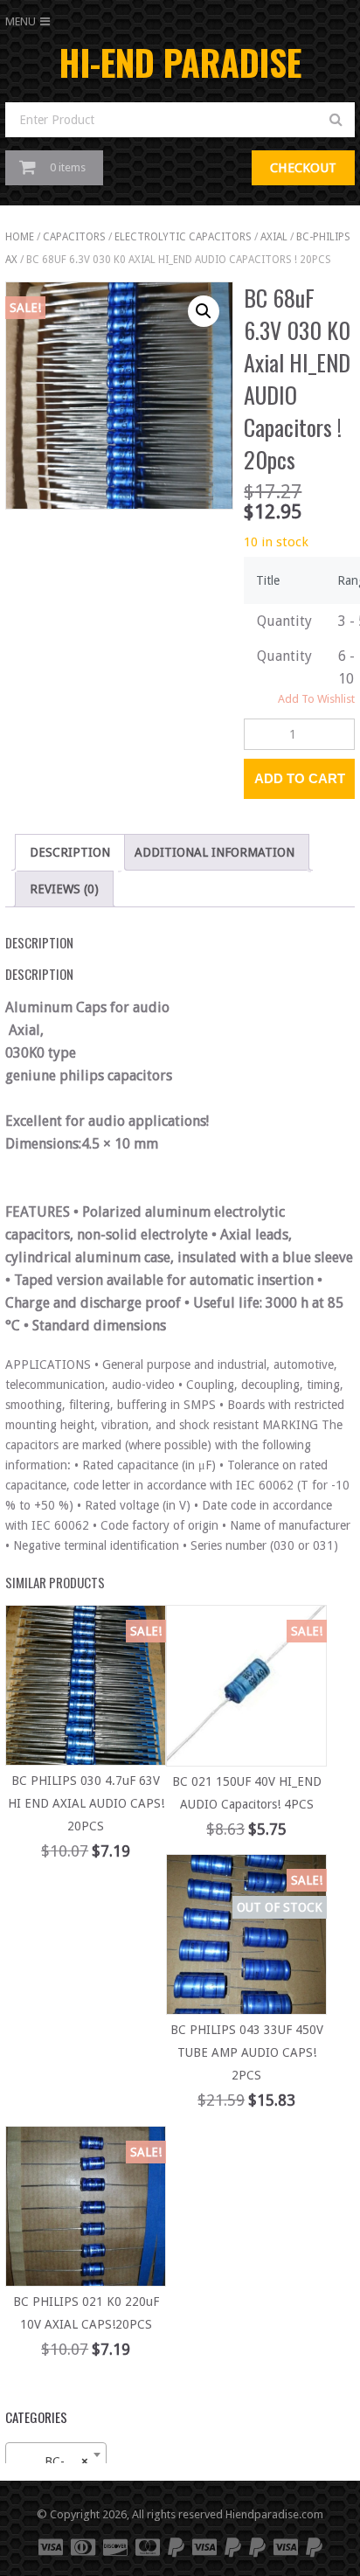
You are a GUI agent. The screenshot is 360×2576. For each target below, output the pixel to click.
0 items (68, 167)
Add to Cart (300, 778)
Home (20, 237)
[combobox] (56, 2454)
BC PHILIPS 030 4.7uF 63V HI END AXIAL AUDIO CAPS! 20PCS (86, 1803)
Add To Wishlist (316, 699)
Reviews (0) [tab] (64, 889)
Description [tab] (70, 852)
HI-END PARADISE (180, 62)
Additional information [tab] (215, 852)
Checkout (303, 168)
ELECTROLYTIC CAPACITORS (183, 237)
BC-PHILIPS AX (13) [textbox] (59, 2461)
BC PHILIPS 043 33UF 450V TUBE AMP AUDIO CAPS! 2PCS (247, 2052)
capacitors (74, 237)
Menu (21, 21)
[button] (204, 311)
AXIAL (274, 237)
